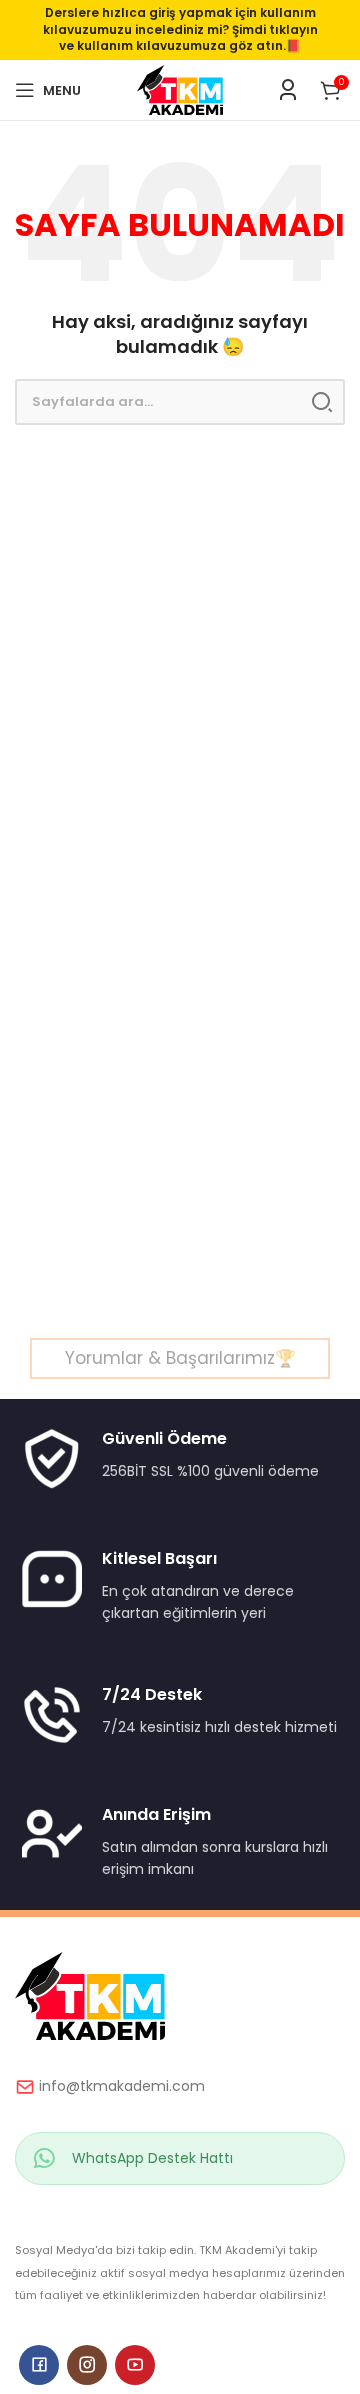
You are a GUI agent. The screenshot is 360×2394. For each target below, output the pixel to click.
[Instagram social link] (87, 2365)
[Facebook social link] (39, 2365)
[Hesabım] (288, 90)
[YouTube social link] (135, 2365)
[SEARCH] (322, 402)
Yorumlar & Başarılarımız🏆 (180, 1358)
